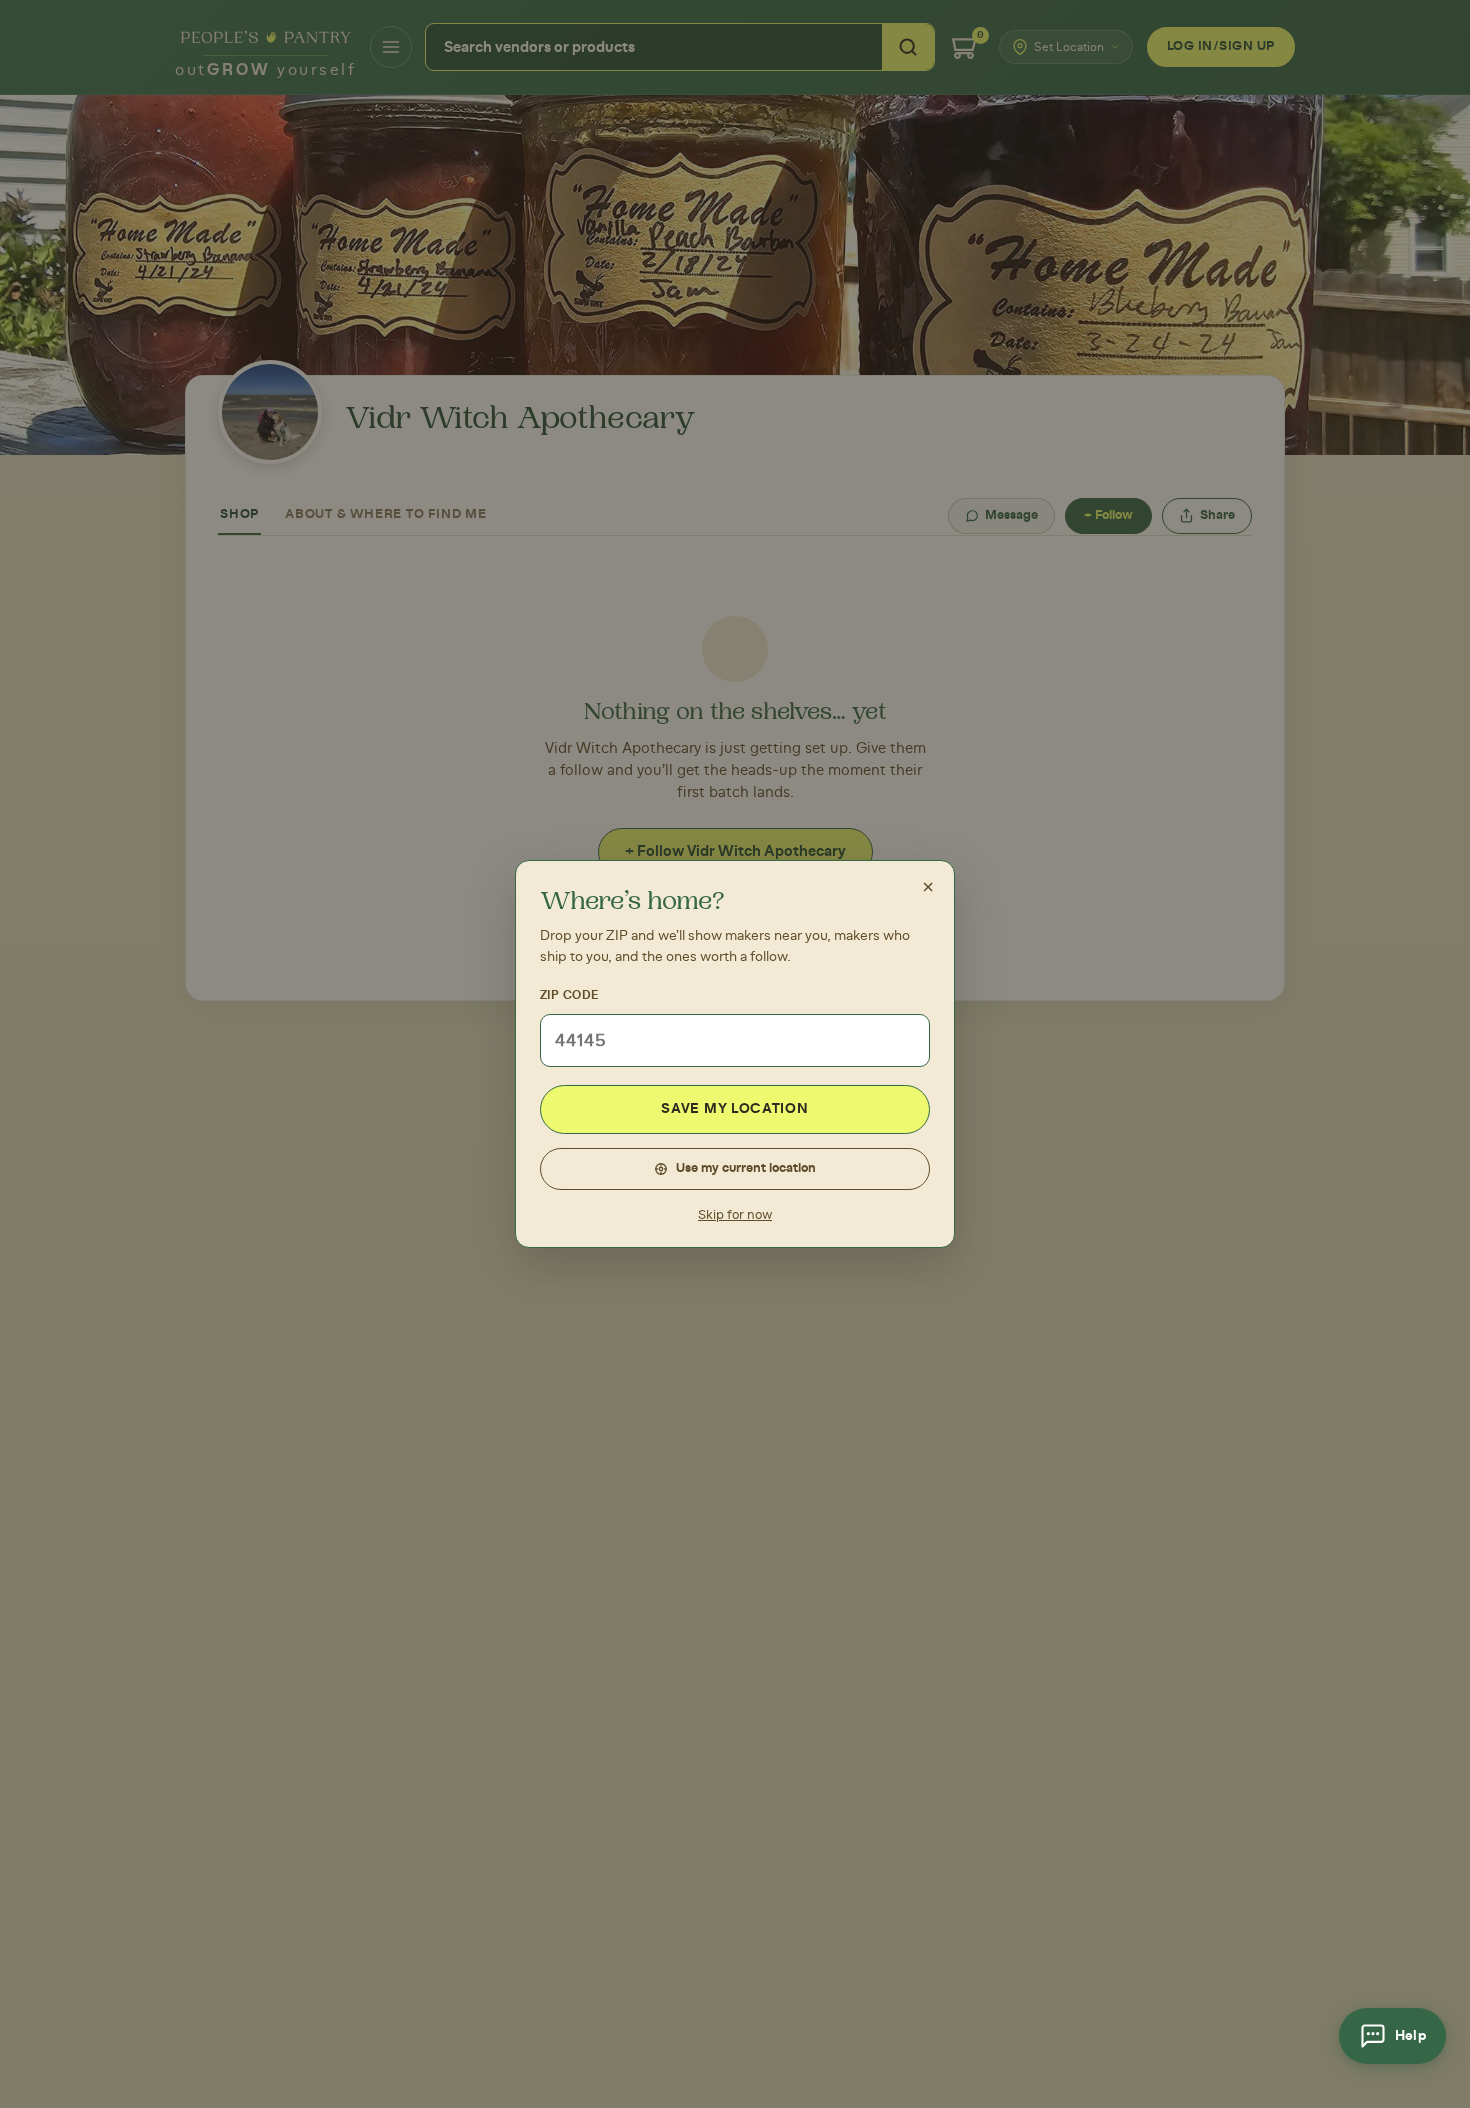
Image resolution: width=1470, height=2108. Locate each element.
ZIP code (569, 995)
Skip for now (735, 1215)
